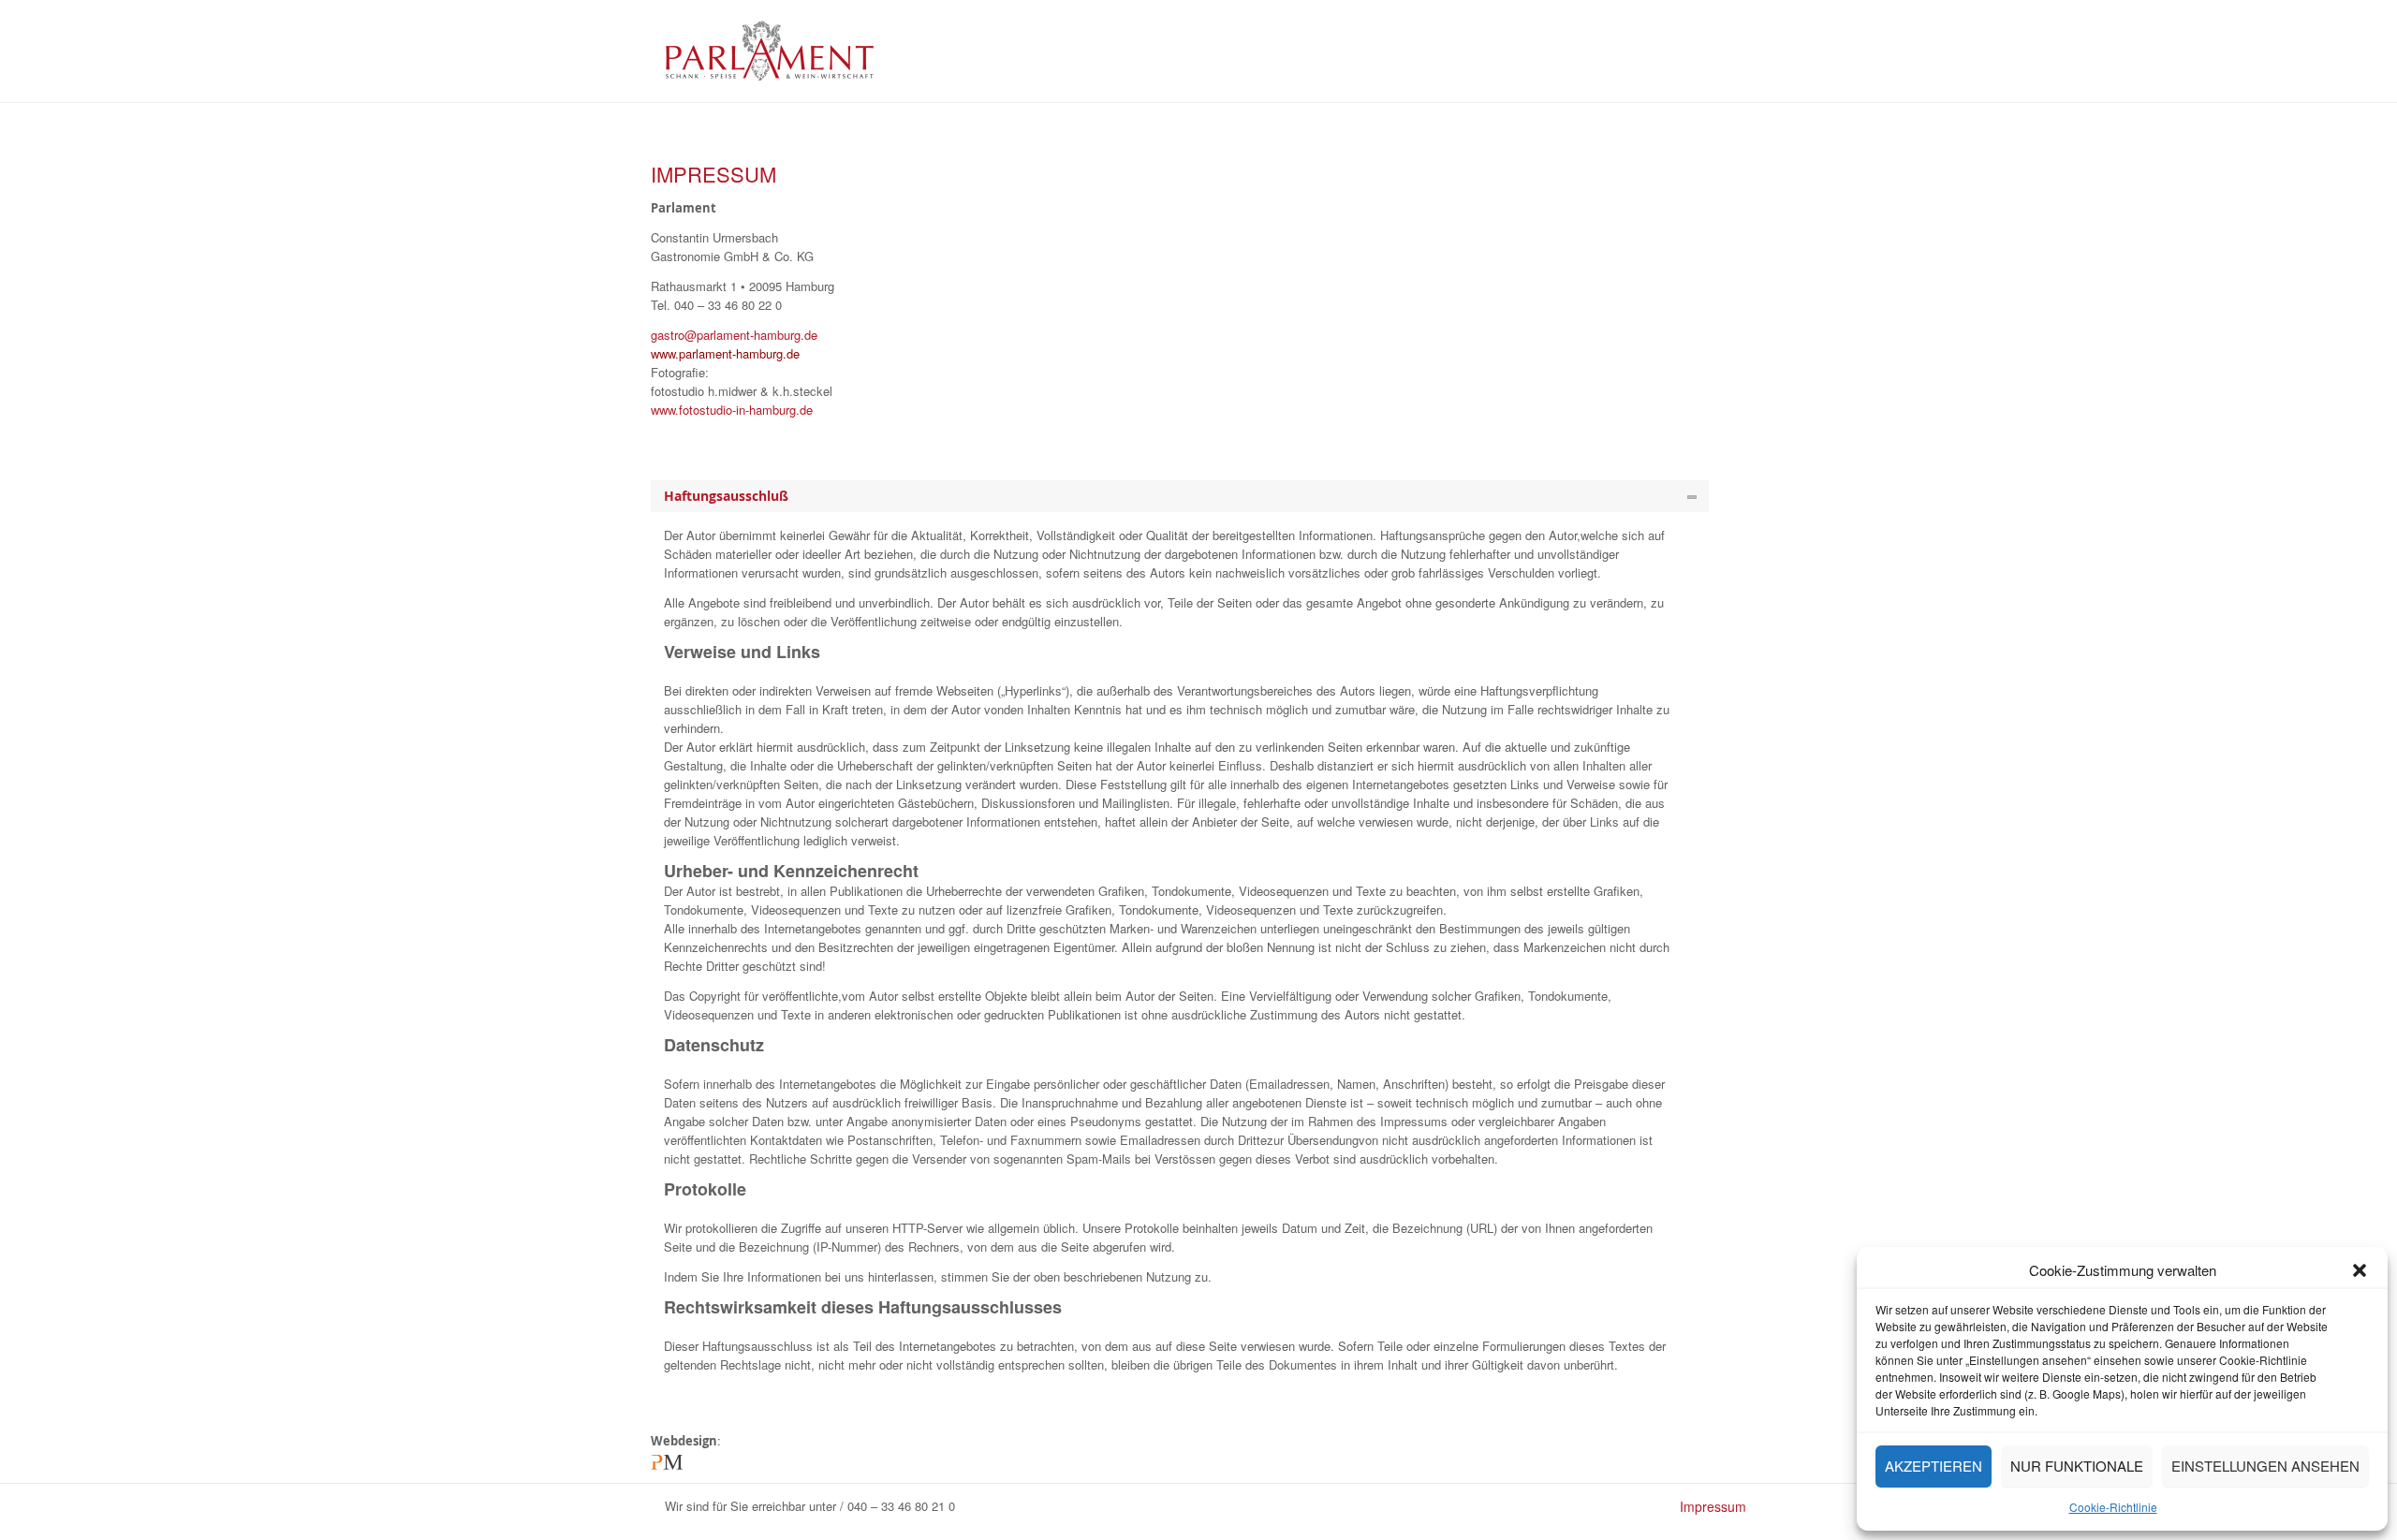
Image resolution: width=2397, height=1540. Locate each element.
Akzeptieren (1934, 1466)
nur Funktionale (2077, 1466)
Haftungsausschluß (726, 496)
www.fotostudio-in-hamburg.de (732, 410)
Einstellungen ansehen (2265, 1466)
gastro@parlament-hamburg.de (734, 335)
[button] (2360, 1270)
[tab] (1180, 496)
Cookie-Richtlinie (2113, 1507)
